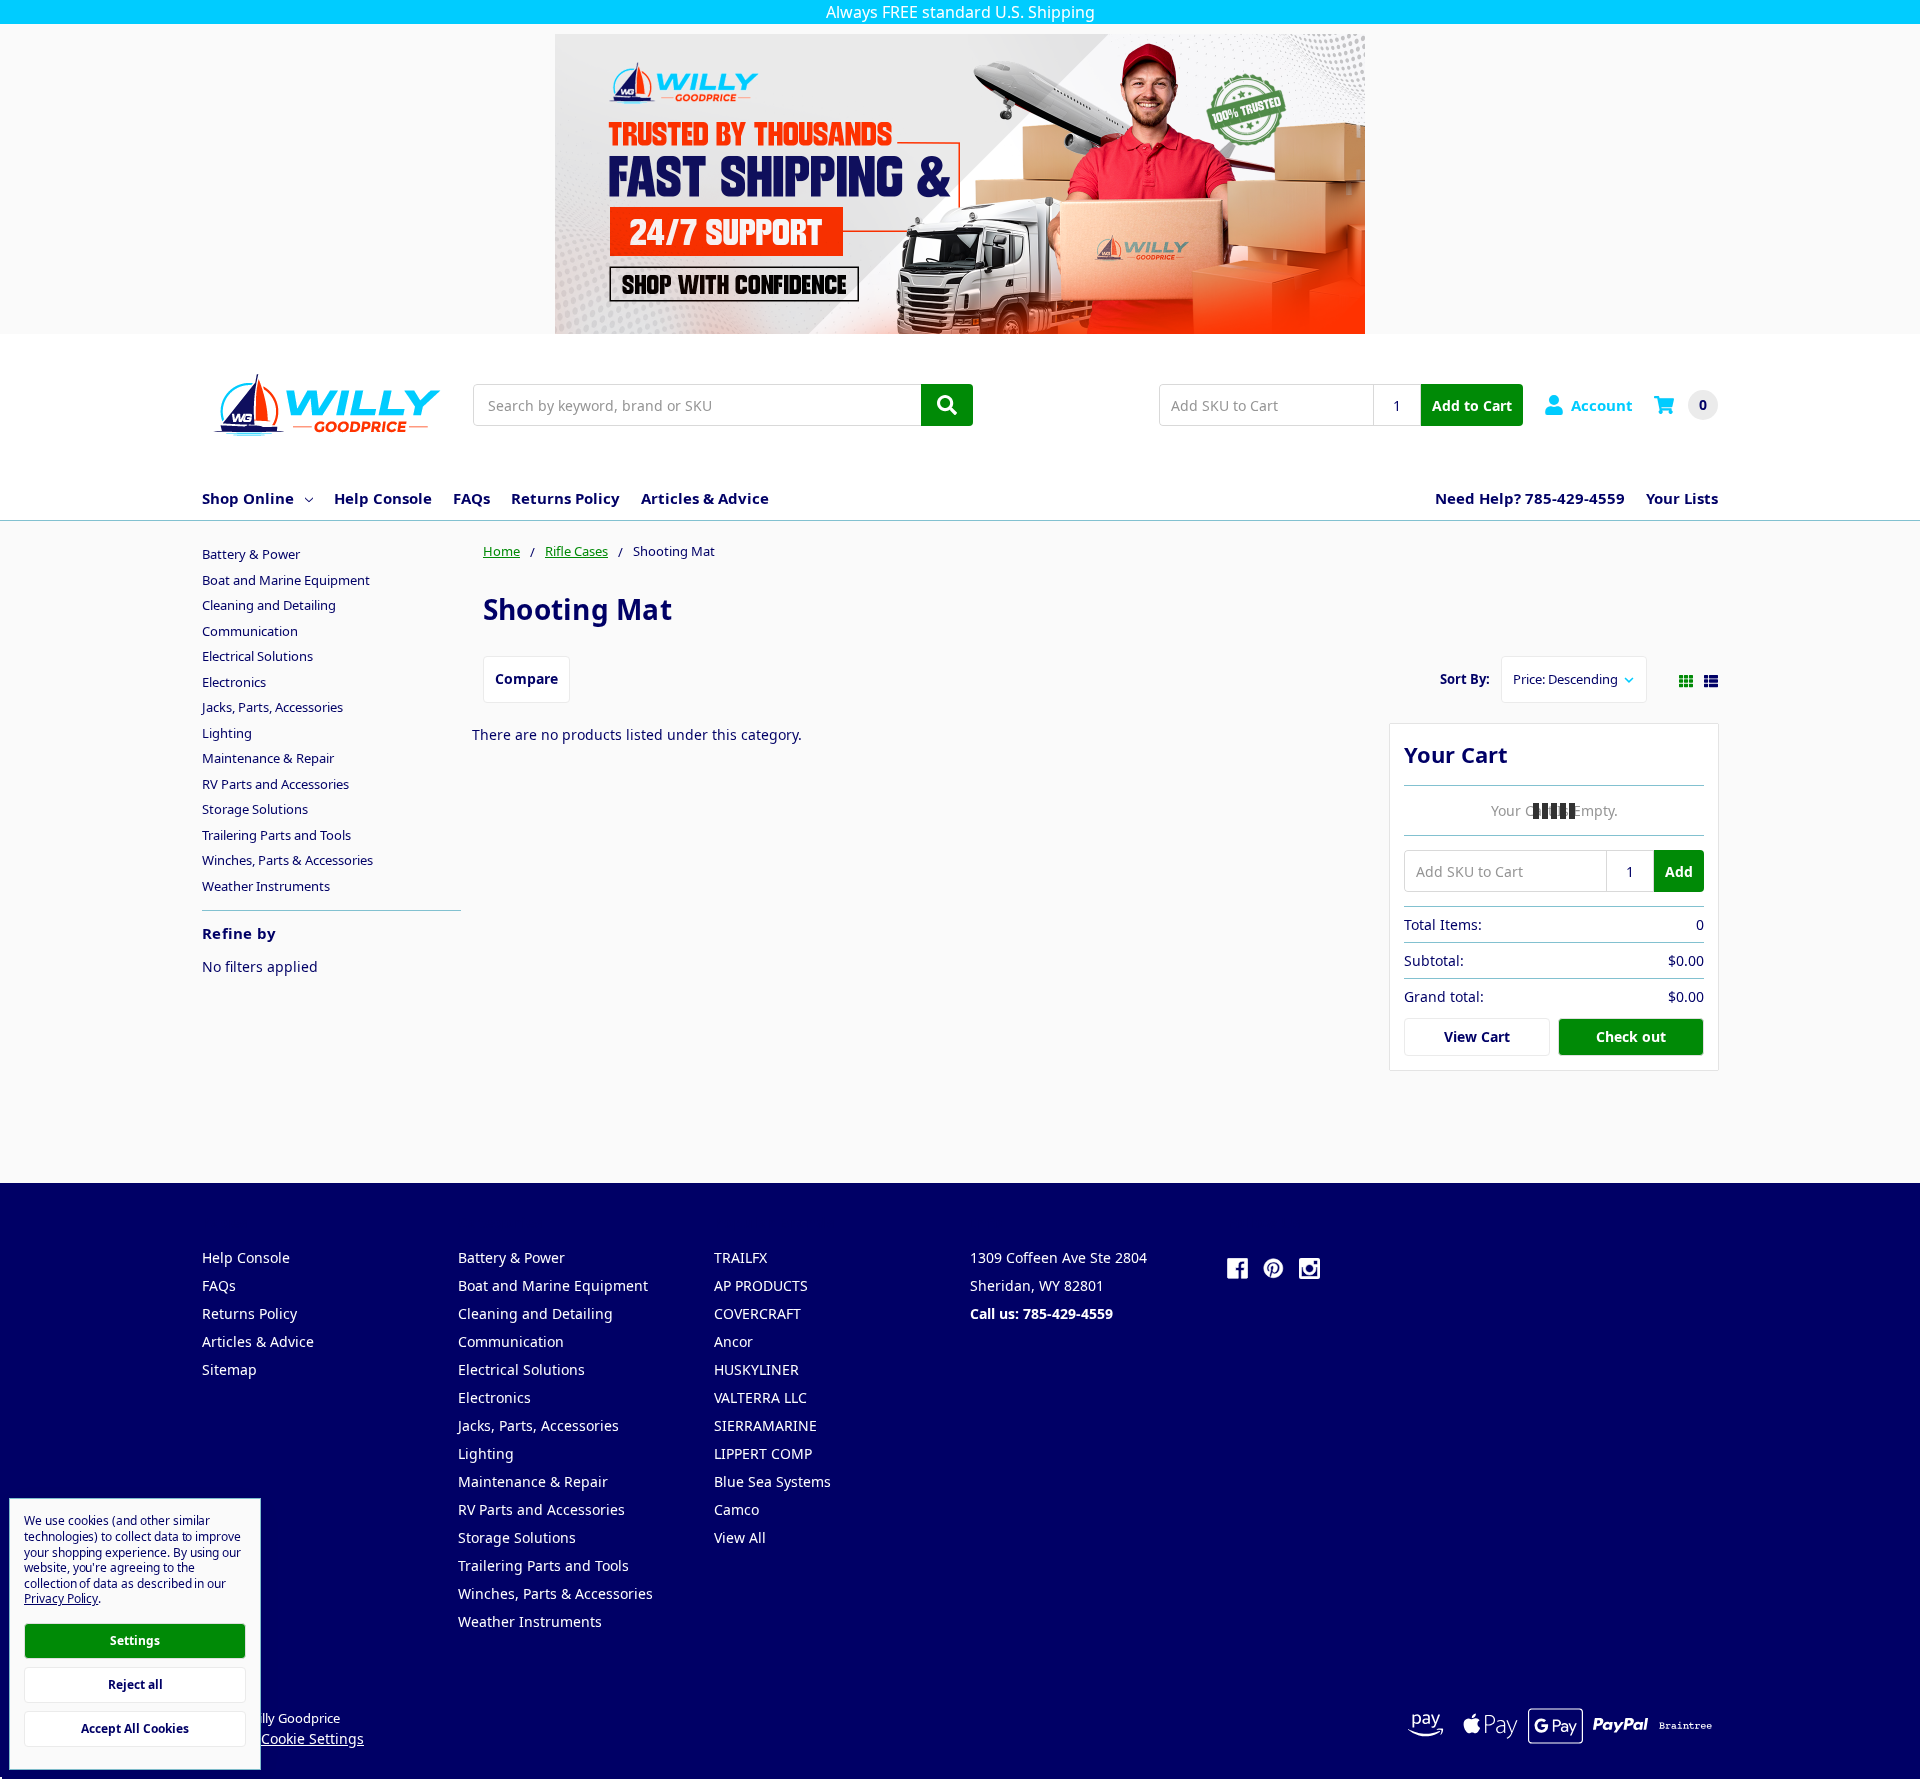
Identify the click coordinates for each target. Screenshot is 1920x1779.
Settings (135, 1640)
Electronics (234, 682)
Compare (526, 678)
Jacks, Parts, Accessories (272, 707)
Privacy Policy (61, 1598)
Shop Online (248, 498)
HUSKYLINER (756, 1369)
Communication (250, 631)
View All (740, 1537)
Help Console (383, 498)
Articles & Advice (705, 498)
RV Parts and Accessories (275, 784)
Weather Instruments (266, 886)
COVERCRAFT (757, 1313)
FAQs (471, 498)
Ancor (733, 1341)
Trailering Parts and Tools (276, 835)
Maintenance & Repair (268, 758)
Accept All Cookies (135, 1728)
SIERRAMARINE (765, 1425)
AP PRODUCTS (761, 1285)
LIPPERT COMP (763, 1453)
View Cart (1477, 1036)
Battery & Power (251, 554)
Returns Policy (565, 498)
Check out (1631, 1036)
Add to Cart (1472, 405)
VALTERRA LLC (760, 1397)
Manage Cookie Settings (283, 1738)
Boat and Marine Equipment (286, 580)
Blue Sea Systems (772, 1481)
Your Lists (1682, 498)
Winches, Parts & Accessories (287, 860)
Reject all (135, 1684)
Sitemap (229, 1369)
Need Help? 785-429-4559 (1530, 498)
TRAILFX (740, 1257)
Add (1679, 871)
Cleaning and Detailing (269, 605)
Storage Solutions (255, 809)
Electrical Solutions (257, 656)
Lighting (227, 733)
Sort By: (1465, 679)
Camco (736, 1509)
